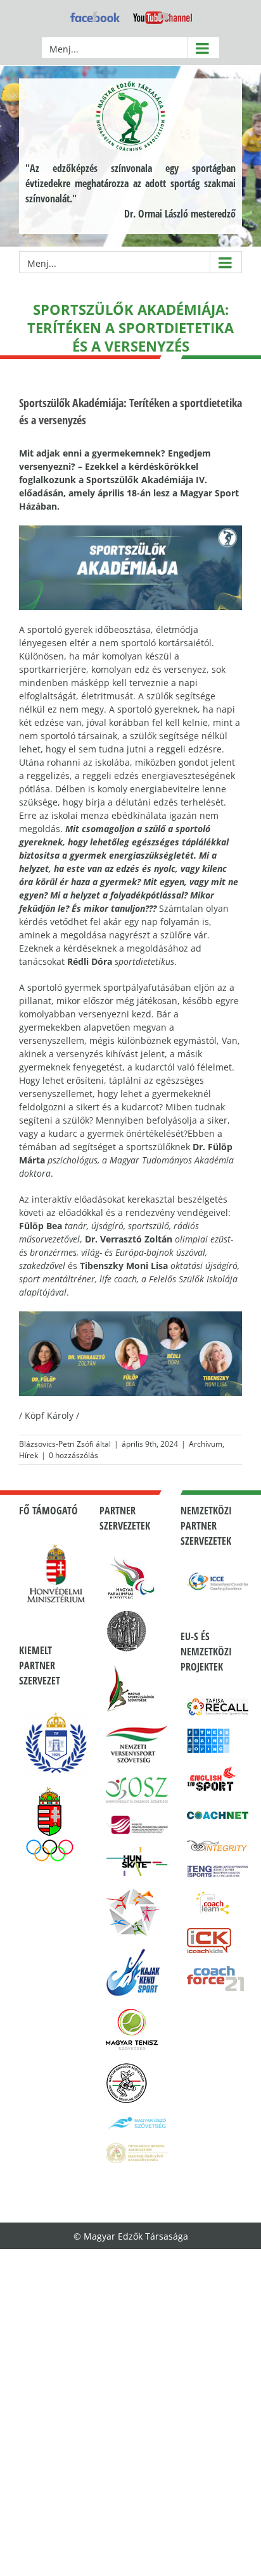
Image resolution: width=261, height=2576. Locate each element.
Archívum (206, 1444)
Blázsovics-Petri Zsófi (56, 1444)
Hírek (29, 1455)
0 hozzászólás (73, 1455)
